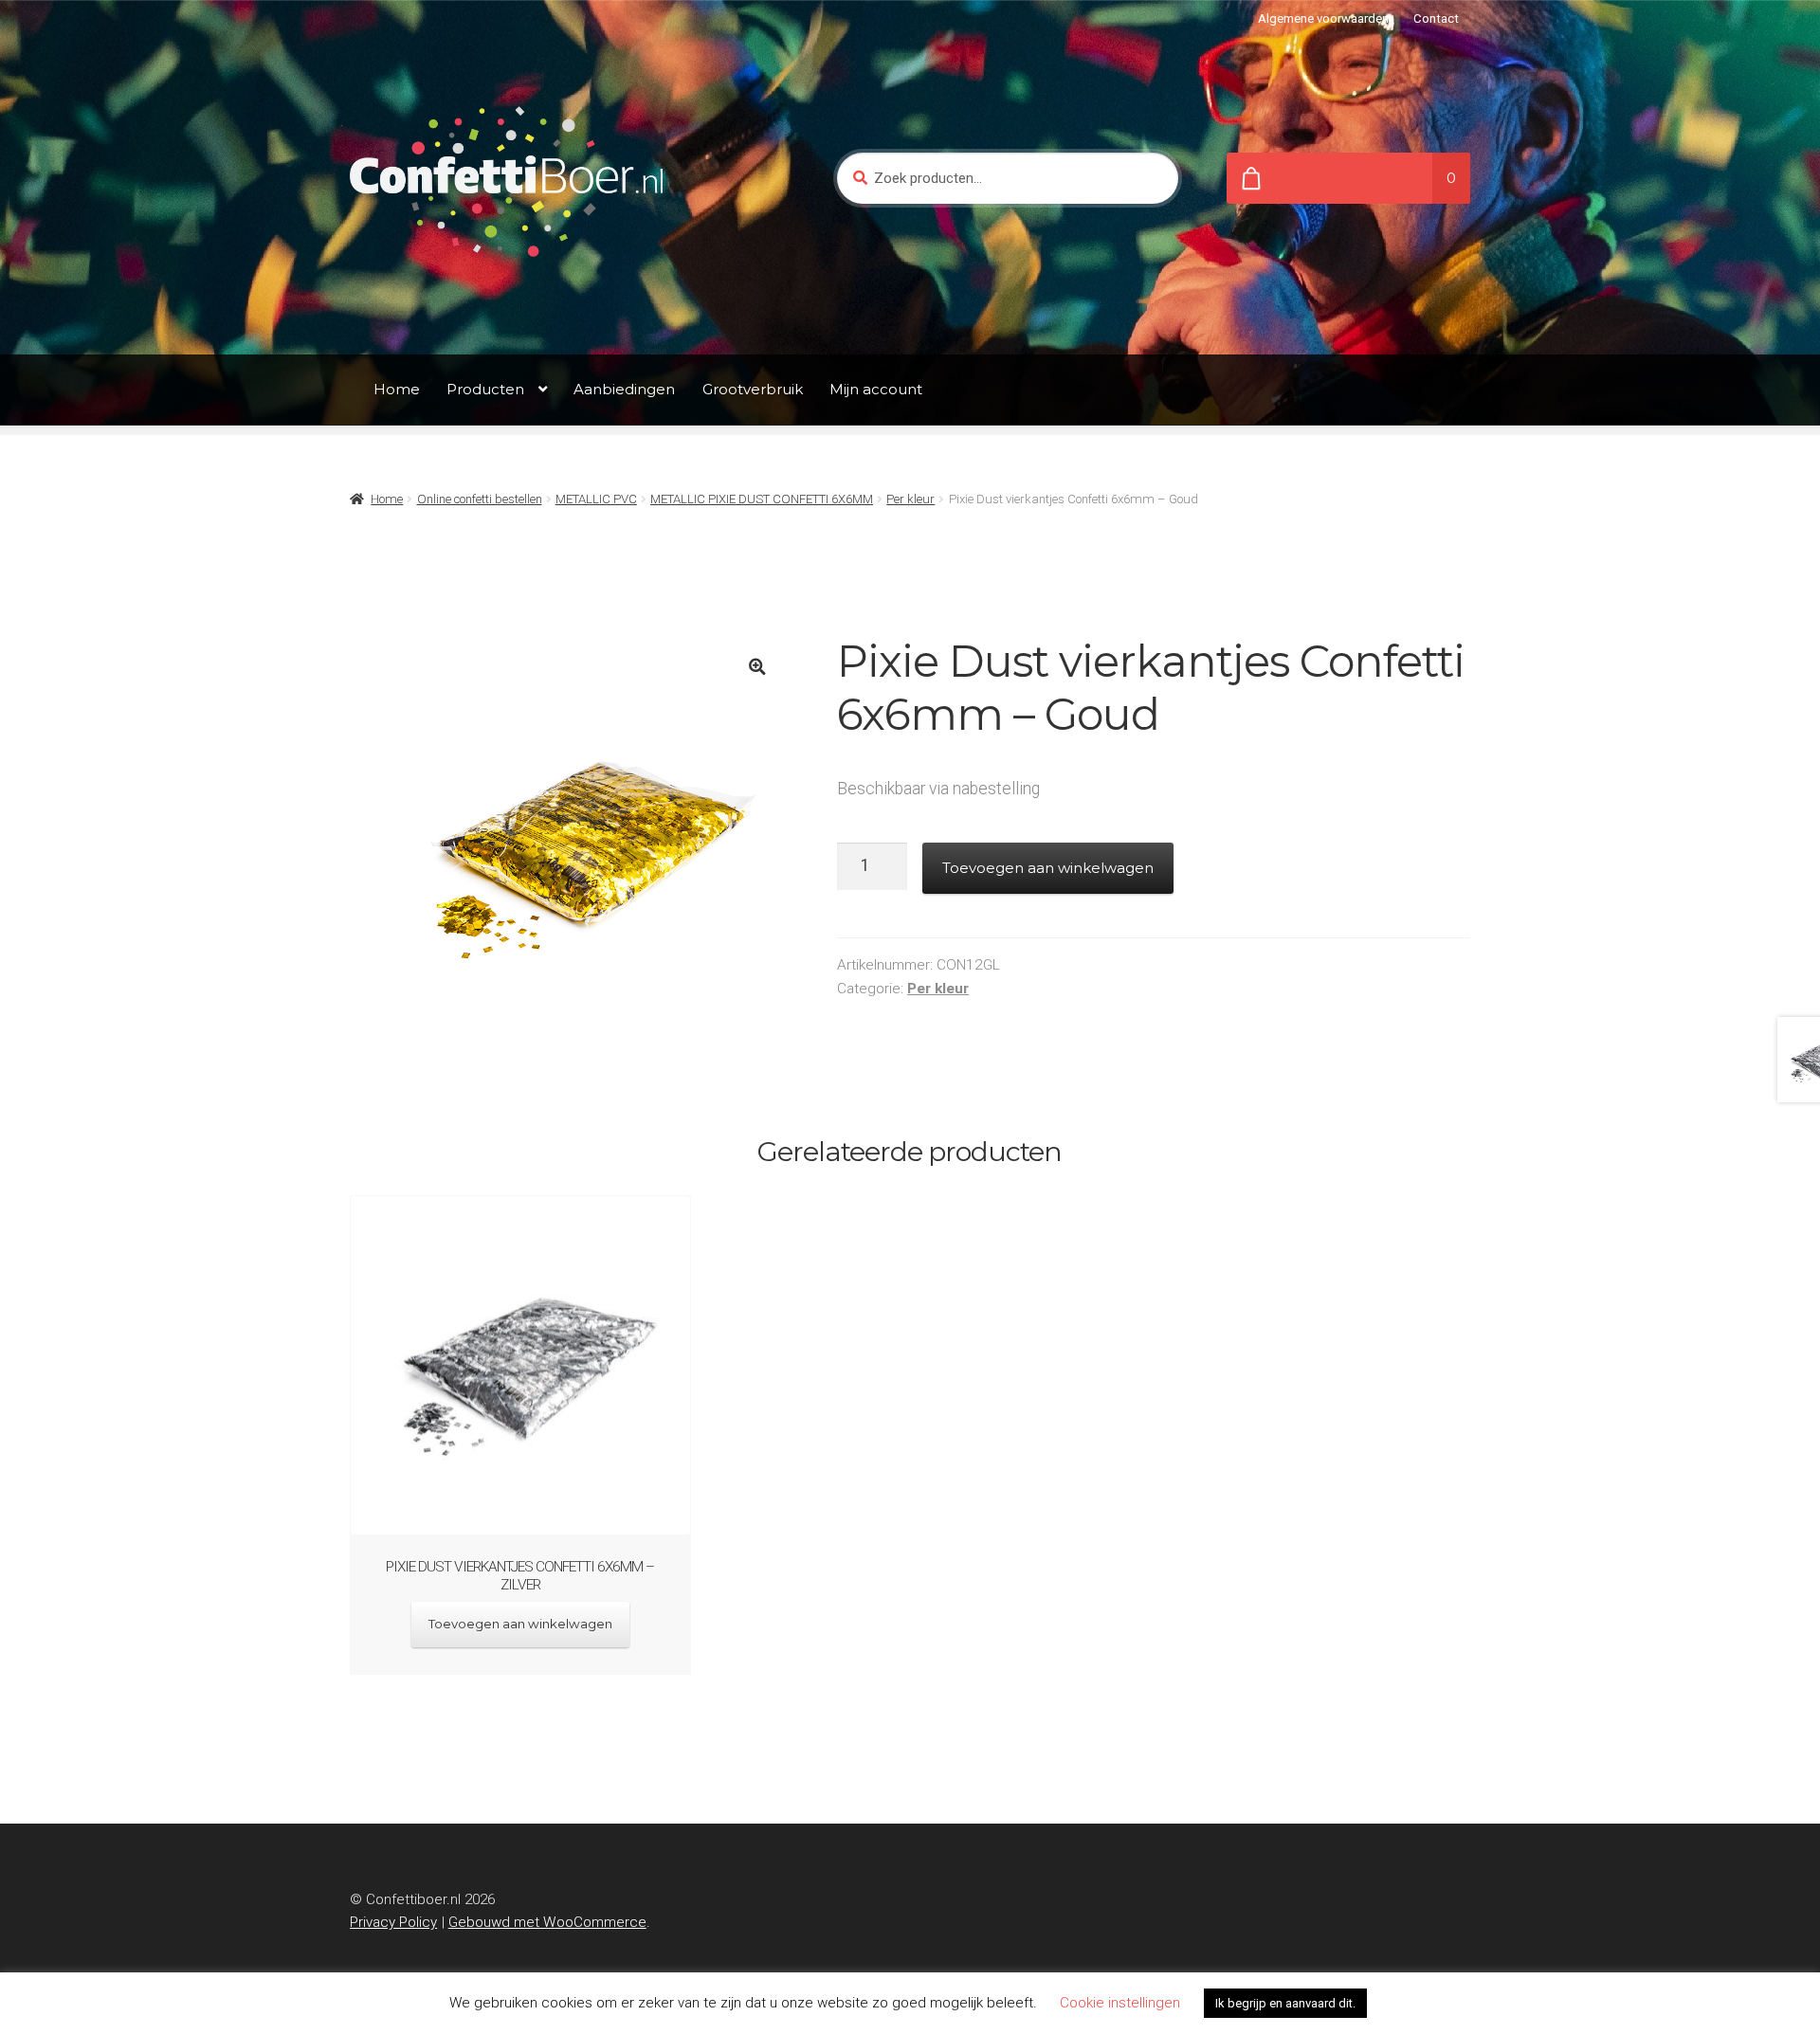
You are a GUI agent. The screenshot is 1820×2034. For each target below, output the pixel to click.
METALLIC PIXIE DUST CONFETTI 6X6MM (762, 499)
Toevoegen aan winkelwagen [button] (520, 1624)
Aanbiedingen (624, 389)
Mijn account (876, 389)
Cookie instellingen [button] (1120, 2003)
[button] (757, 667)
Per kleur (910, 499)
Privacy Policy (393, 1922)
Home (397, 389)
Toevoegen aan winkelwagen (1048, 868)
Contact (1436, 18)
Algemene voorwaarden (1323, 18)
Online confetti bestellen (480, 499)
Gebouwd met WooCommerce (547, 1922)
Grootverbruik (753, 389)
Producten (485, 389)
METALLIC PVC (596, 499)
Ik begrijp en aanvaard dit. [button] (1285, 2003)
